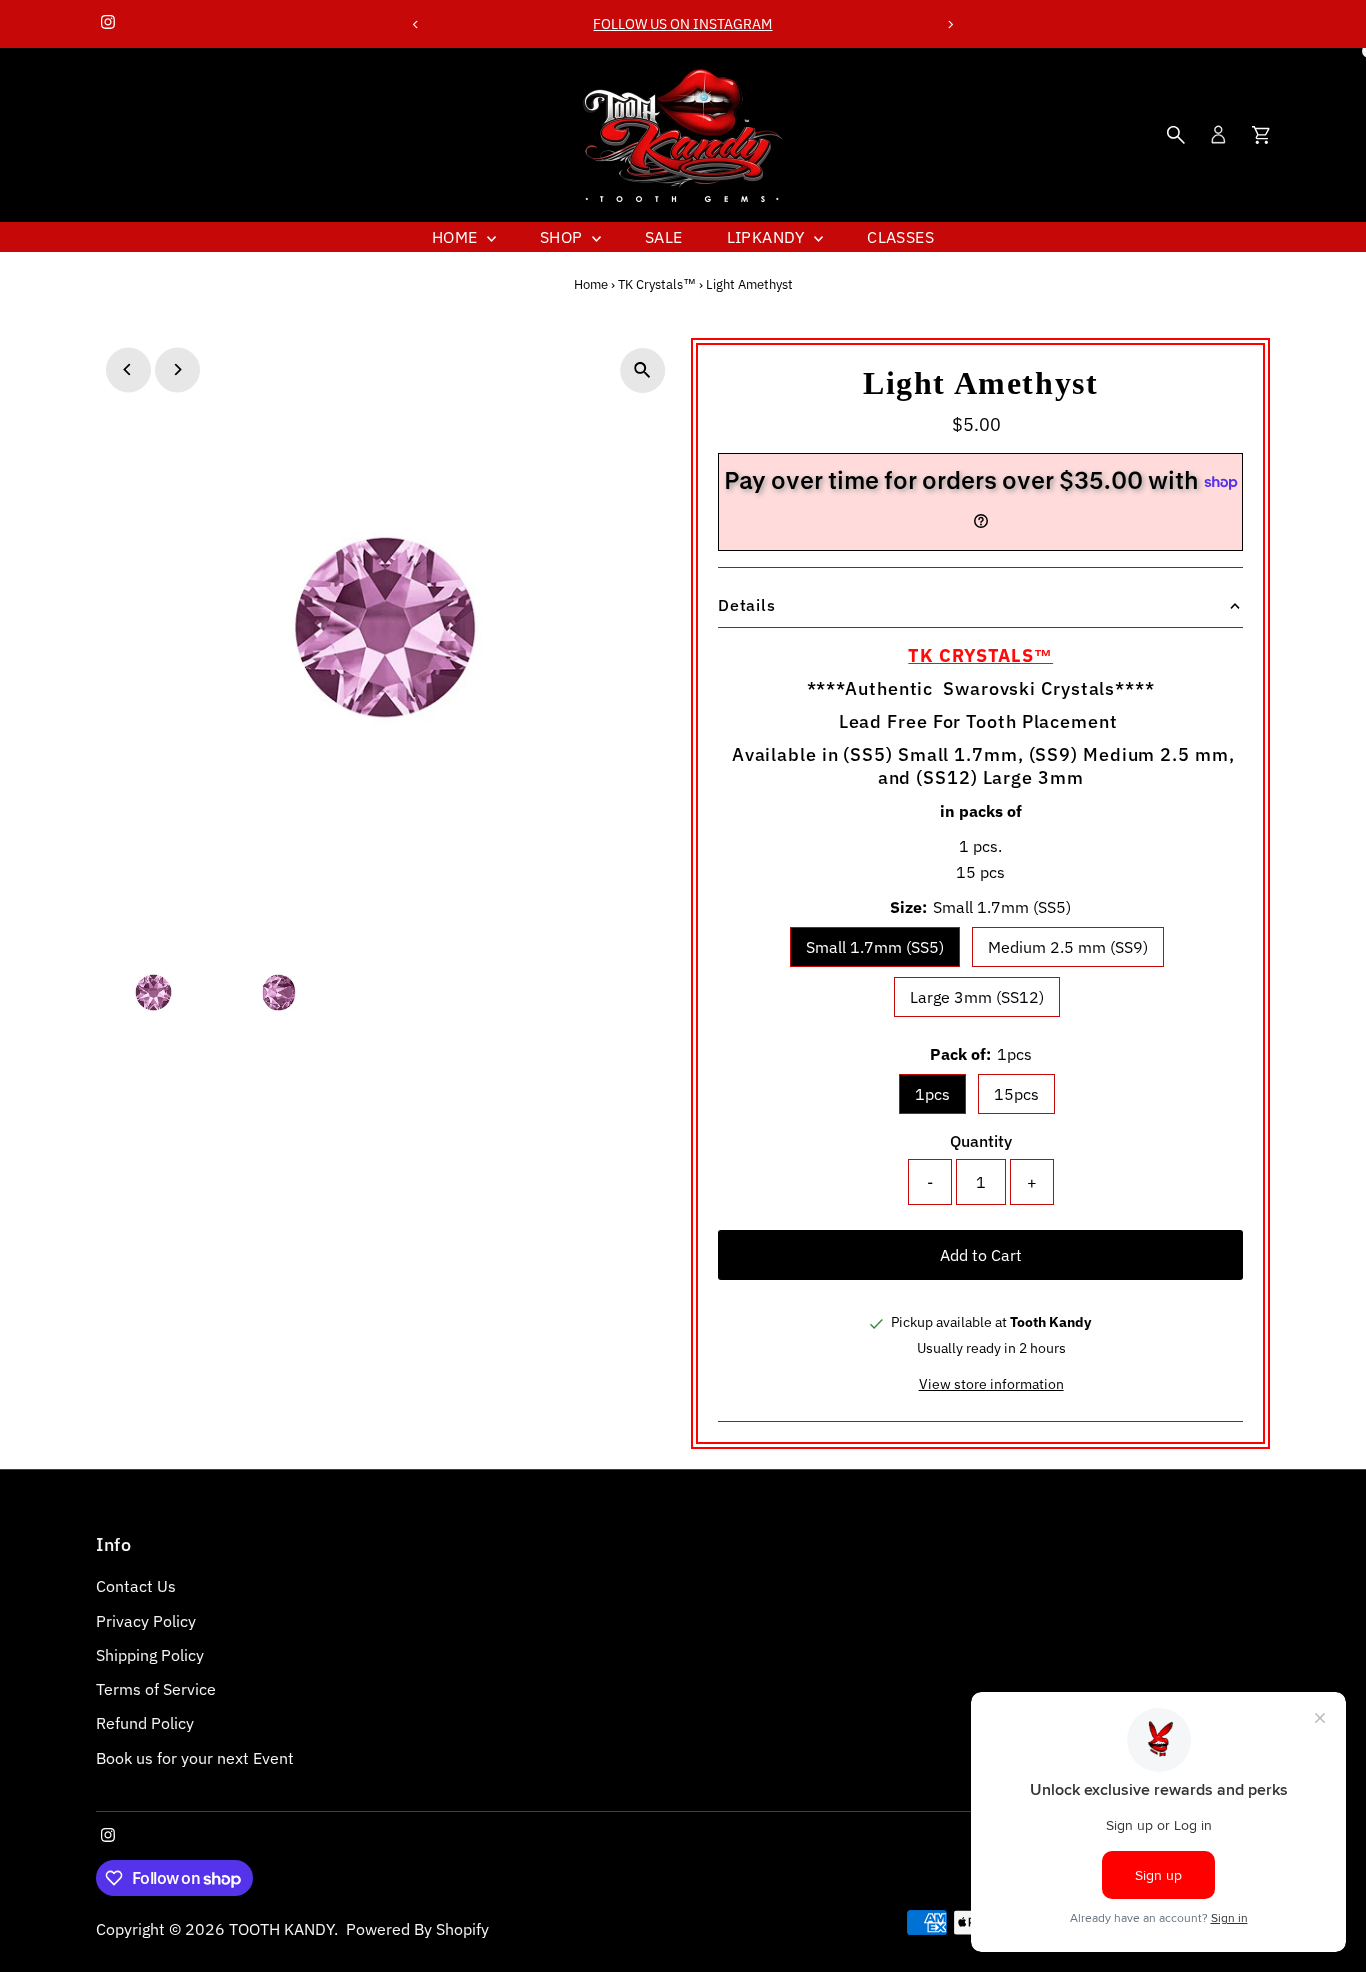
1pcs (932, 1094)
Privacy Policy (146, 1621)
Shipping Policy (150, 1655)
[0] (1261, 135)
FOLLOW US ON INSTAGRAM (682, 24)
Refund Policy (145, 1723)
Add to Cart (981, 1255)
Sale (664, 237)
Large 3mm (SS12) (977, 997)
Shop (563, 237)
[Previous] (415, 24)
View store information (991, 1384)
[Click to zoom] (642, 370)
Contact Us (136, 1586)
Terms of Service (156, 1689)
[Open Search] (1176, 135)
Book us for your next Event (195, 1758)
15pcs (1016, 1094)
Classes (900, 237)
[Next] (950, 24)
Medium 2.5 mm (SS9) (1068, 947)
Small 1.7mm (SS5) (875, 947)
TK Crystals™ (657, 284)
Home (457, 237)
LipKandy (768, 237)
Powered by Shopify (417, 1929)
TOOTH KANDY (281, 1929)
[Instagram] (108, 24)
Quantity (981, 1141)
